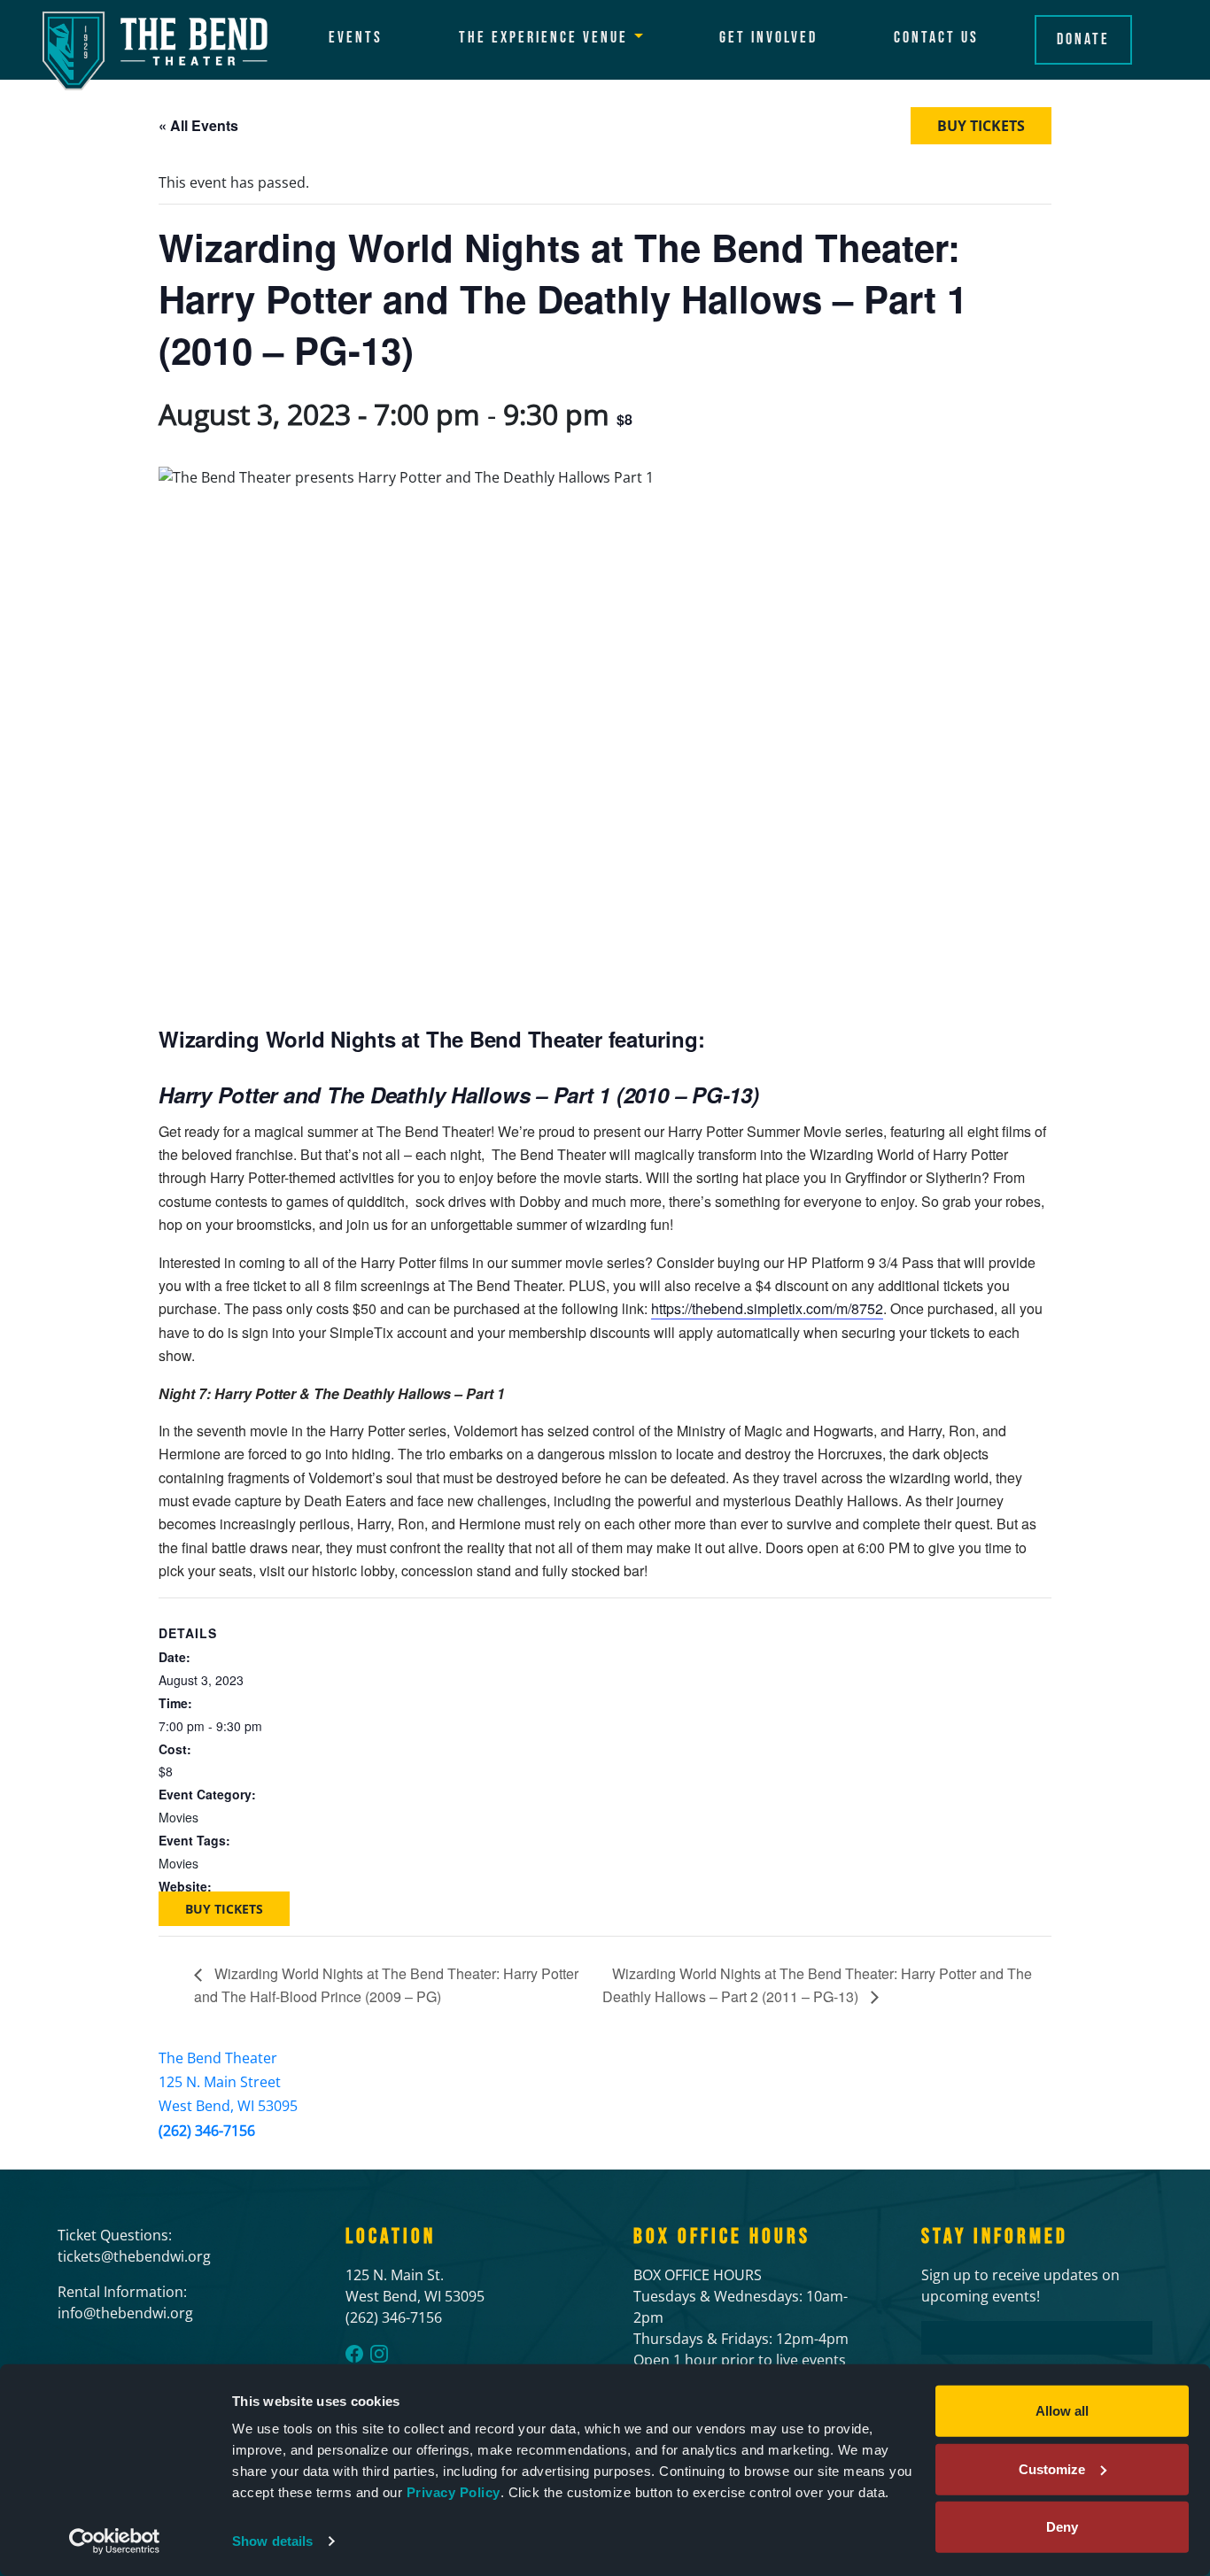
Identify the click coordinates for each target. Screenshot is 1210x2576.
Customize (1052, 2468)
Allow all (1062, 2411)
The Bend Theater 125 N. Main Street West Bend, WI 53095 (228, 2082)
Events (356, 38)
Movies (178, 1817)
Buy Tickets (981, 126)
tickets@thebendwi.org (134, 2256)
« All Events (198, 125)
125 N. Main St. (395, 2275)
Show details (272, 2541)
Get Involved (768, 38)
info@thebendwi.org (125, 2313)
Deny (1062, 2527)
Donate (1083, 39)
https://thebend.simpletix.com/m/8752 (767, 1308)
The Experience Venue (543, 38)
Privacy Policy (454, 2492)
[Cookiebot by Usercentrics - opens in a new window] (115, 2541)
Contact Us (936, 38)
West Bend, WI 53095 (415, 2296)
